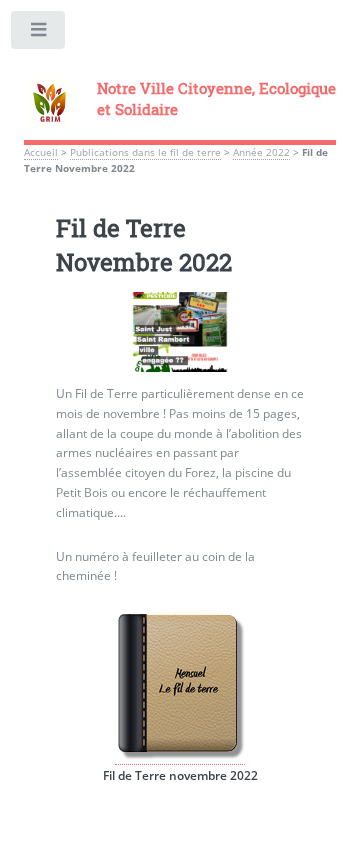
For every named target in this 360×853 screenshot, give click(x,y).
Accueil (41, 152)
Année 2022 (261, 152)
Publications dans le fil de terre (145, 152)
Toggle (39, 34)
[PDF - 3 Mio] (180, 756)
